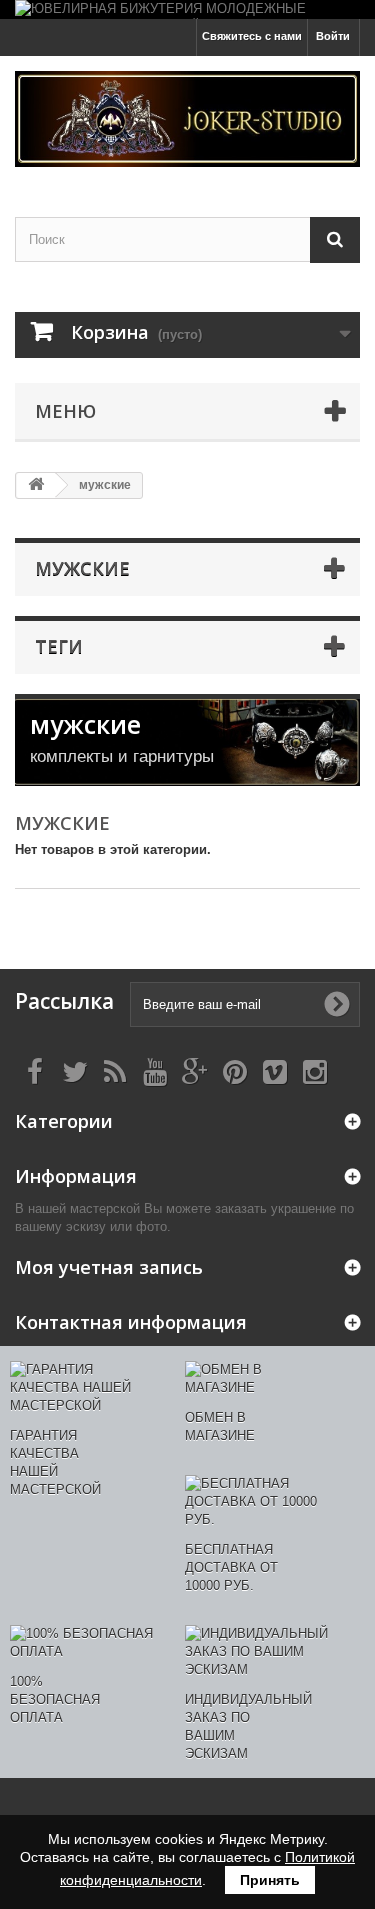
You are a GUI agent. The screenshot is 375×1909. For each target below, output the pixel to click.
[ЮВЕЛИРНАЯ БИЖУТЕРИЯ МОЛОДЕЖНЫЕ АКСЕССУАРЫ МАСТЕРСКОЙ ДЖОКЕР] (187, 9)
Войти (333, 36)
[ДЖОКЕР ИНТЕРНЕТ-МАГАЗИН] (187, 119)
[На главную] (36, 485)
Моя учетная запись (109, 1267)
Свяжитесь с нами (252, 36)
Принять (270, 1880)
